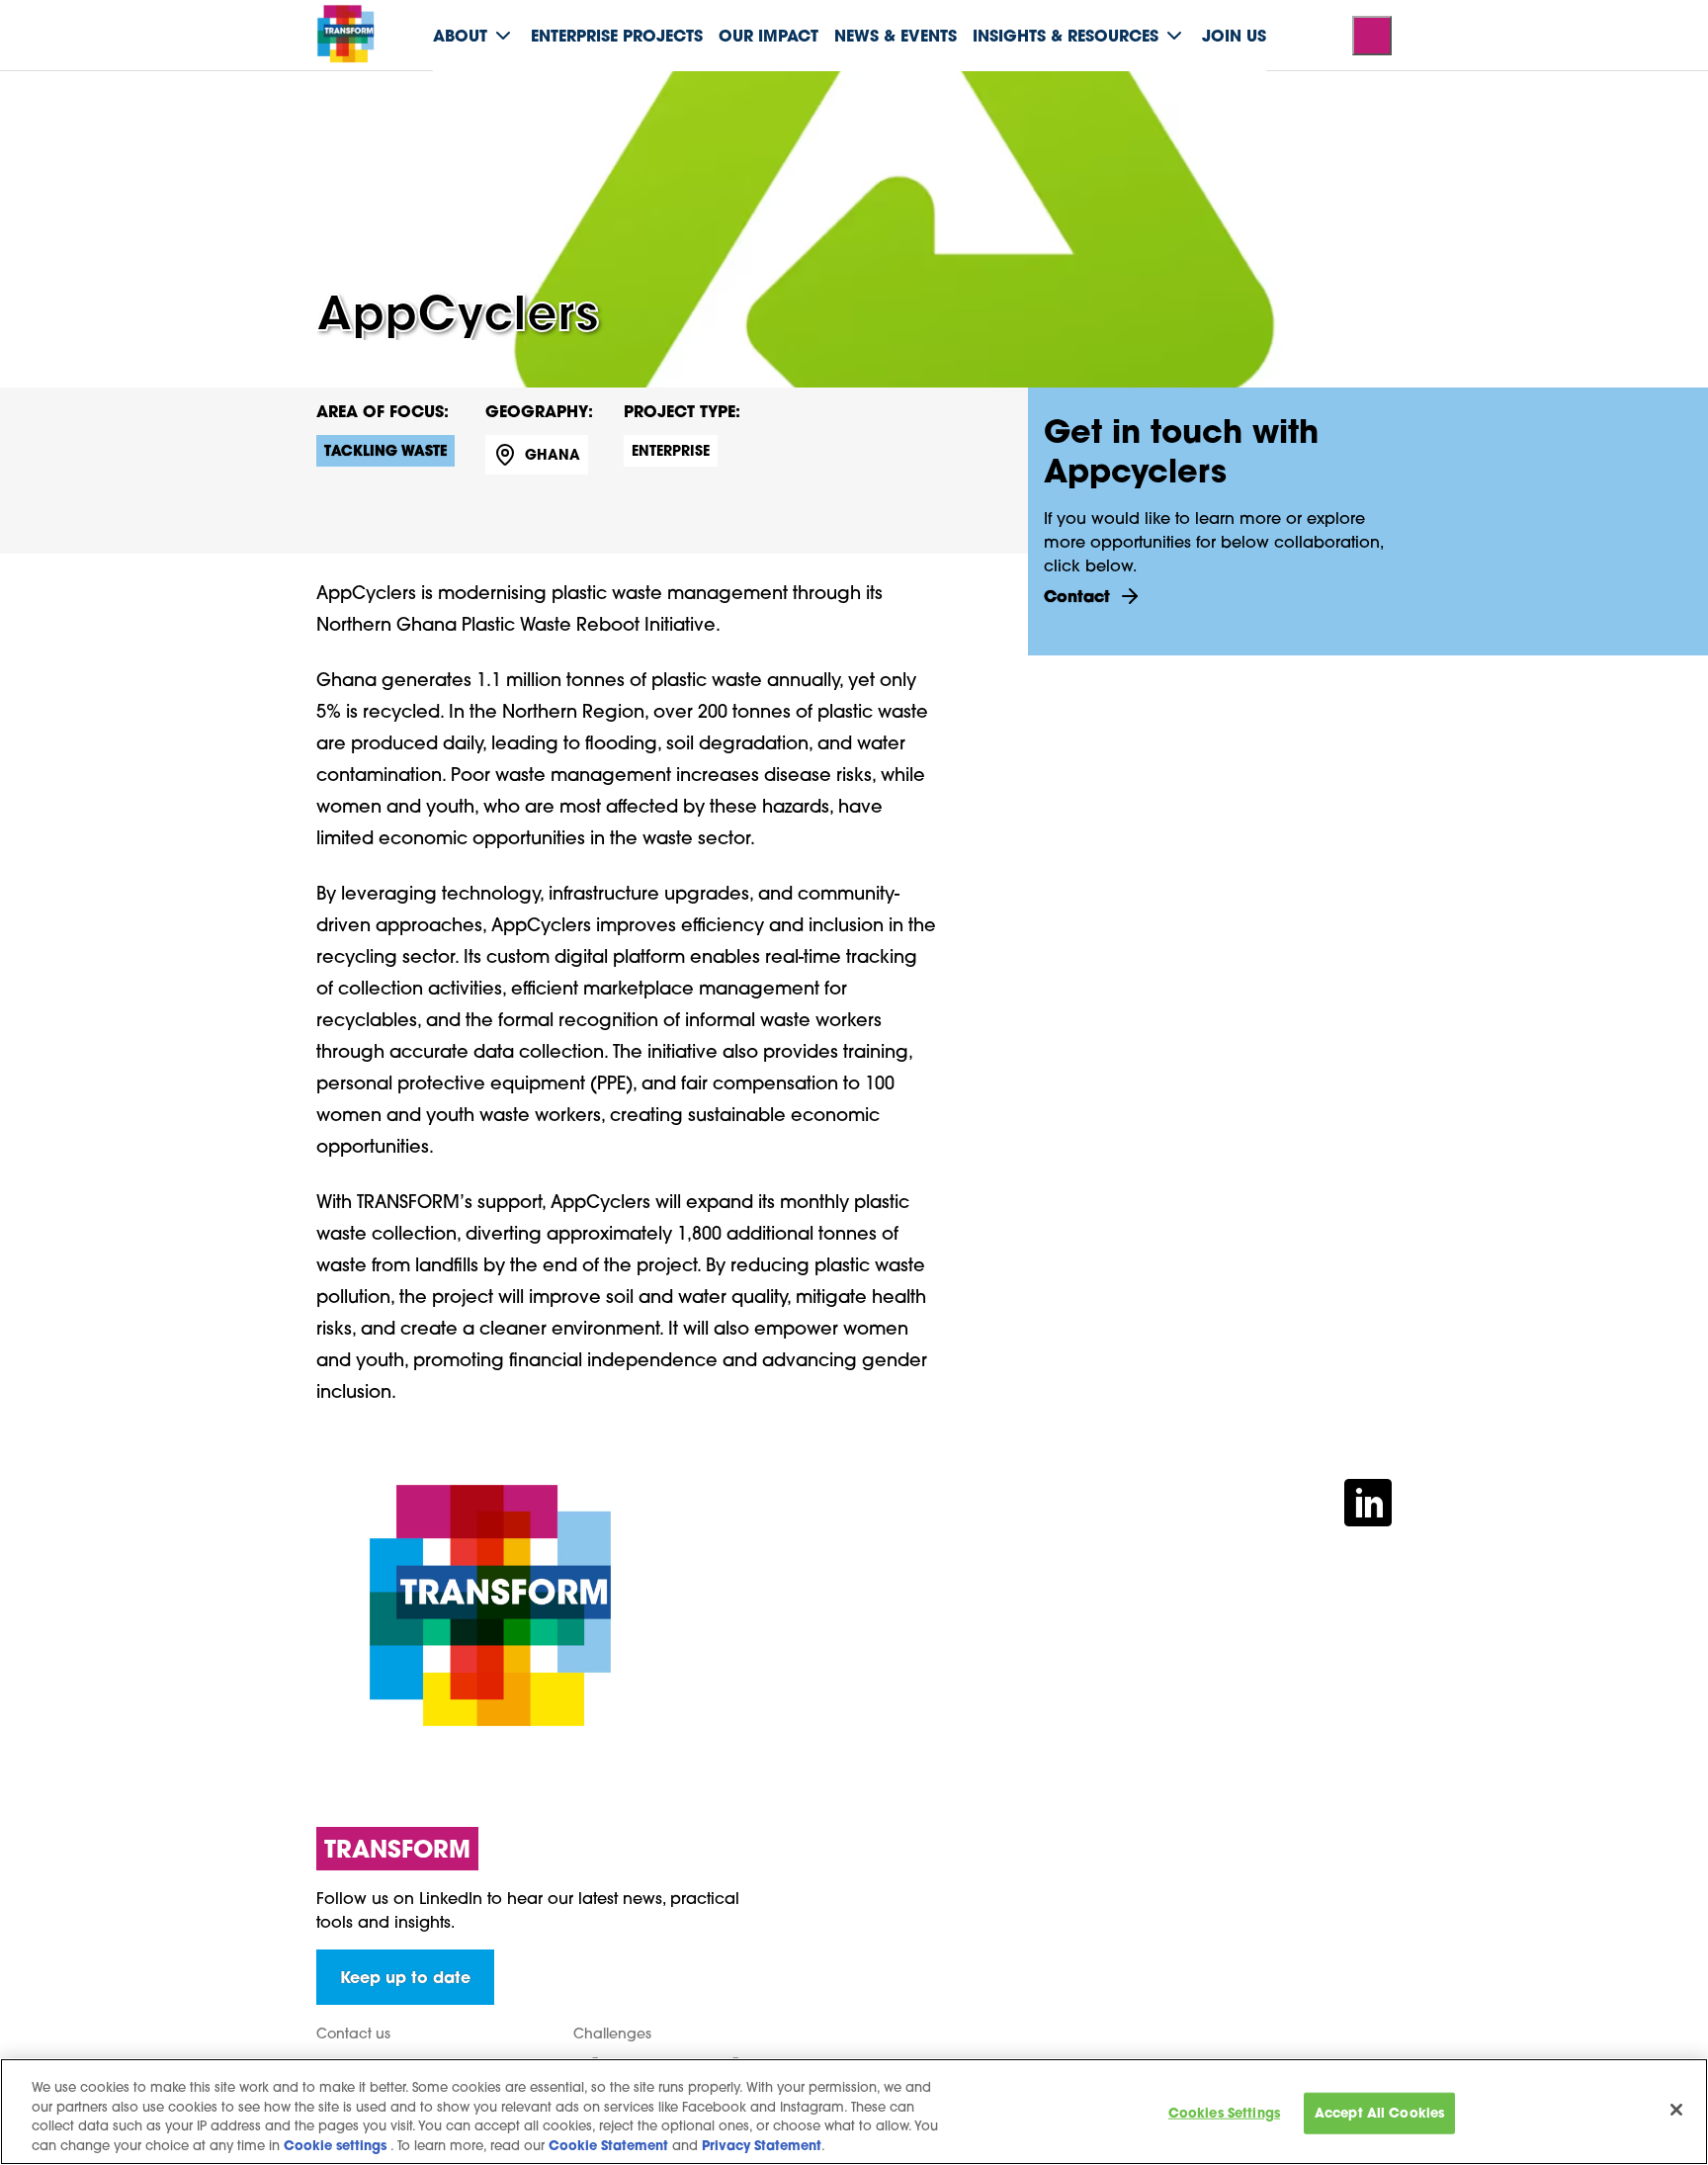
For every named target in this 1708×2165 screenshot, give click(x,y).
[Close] (1676, 2110)
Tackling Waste (385, 450)
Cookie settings (335, 2145)
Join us (1234, 35)
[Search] (1372, 36)
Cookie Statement (608, 2145)
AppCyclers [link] (578, 93)
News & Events (896, 35)
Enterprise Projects (617, 35)
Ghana (553, 454)
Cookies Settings (1224, 2113)
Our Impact (769, 35)
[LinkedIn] (1368, 1500)
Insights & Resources (1066, 35)
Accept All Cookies (1379, 2113)
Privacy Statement (762, 2145)
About (460, 35)
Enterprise (671, 450)
